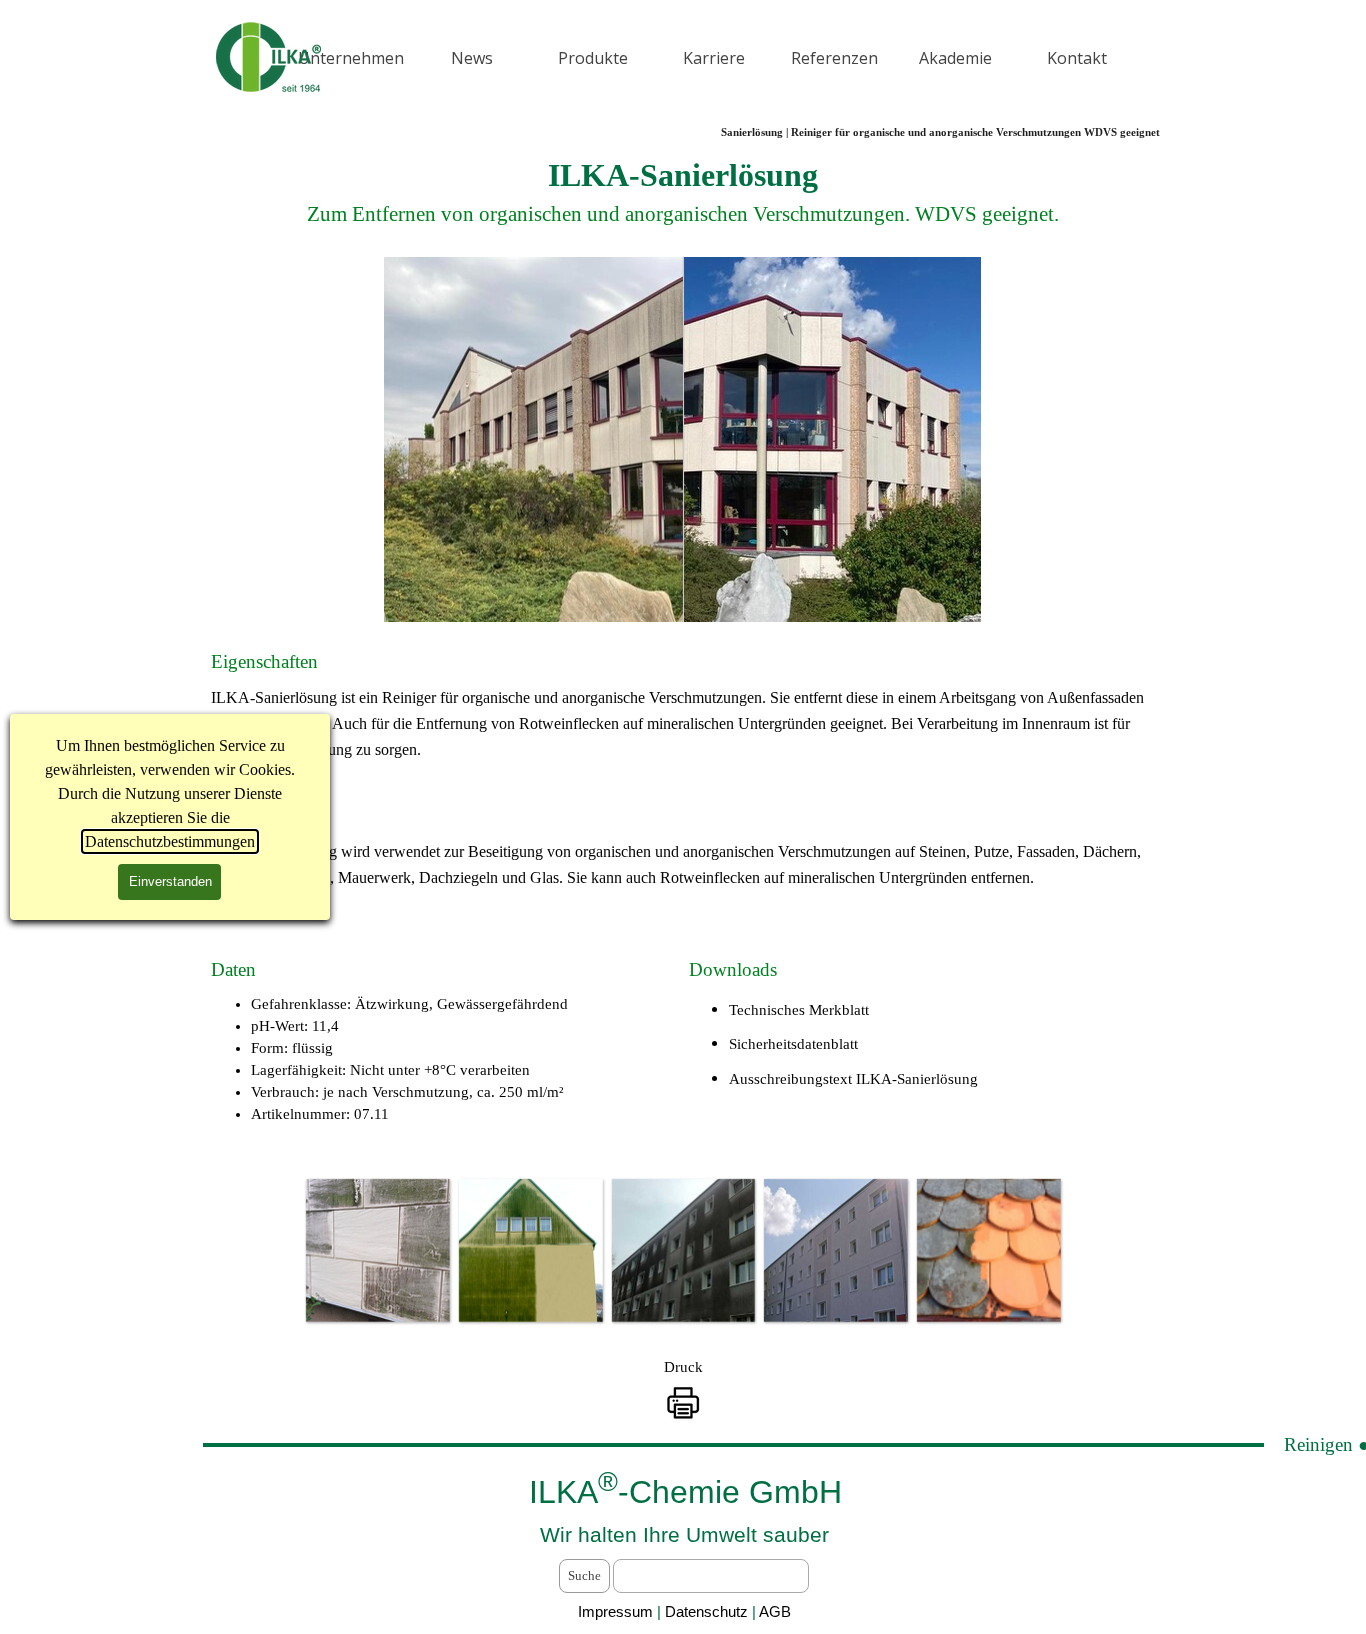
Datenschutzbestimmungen (170, 841)
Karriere (714, 58)
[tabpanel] (682, 191)
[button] (377, 1250)
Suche (584, 1575)
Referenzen (834, 58)
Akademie (955, 58)
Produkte (593, 58)
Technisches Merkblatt (799, 1010)
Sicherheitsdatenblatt (793, 1044)
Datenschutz (708, 1612)
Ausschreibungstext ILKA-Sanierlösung (853, 1079)
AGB (775, 1612)
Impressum (615, 1612)
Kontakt (1077, 58)
